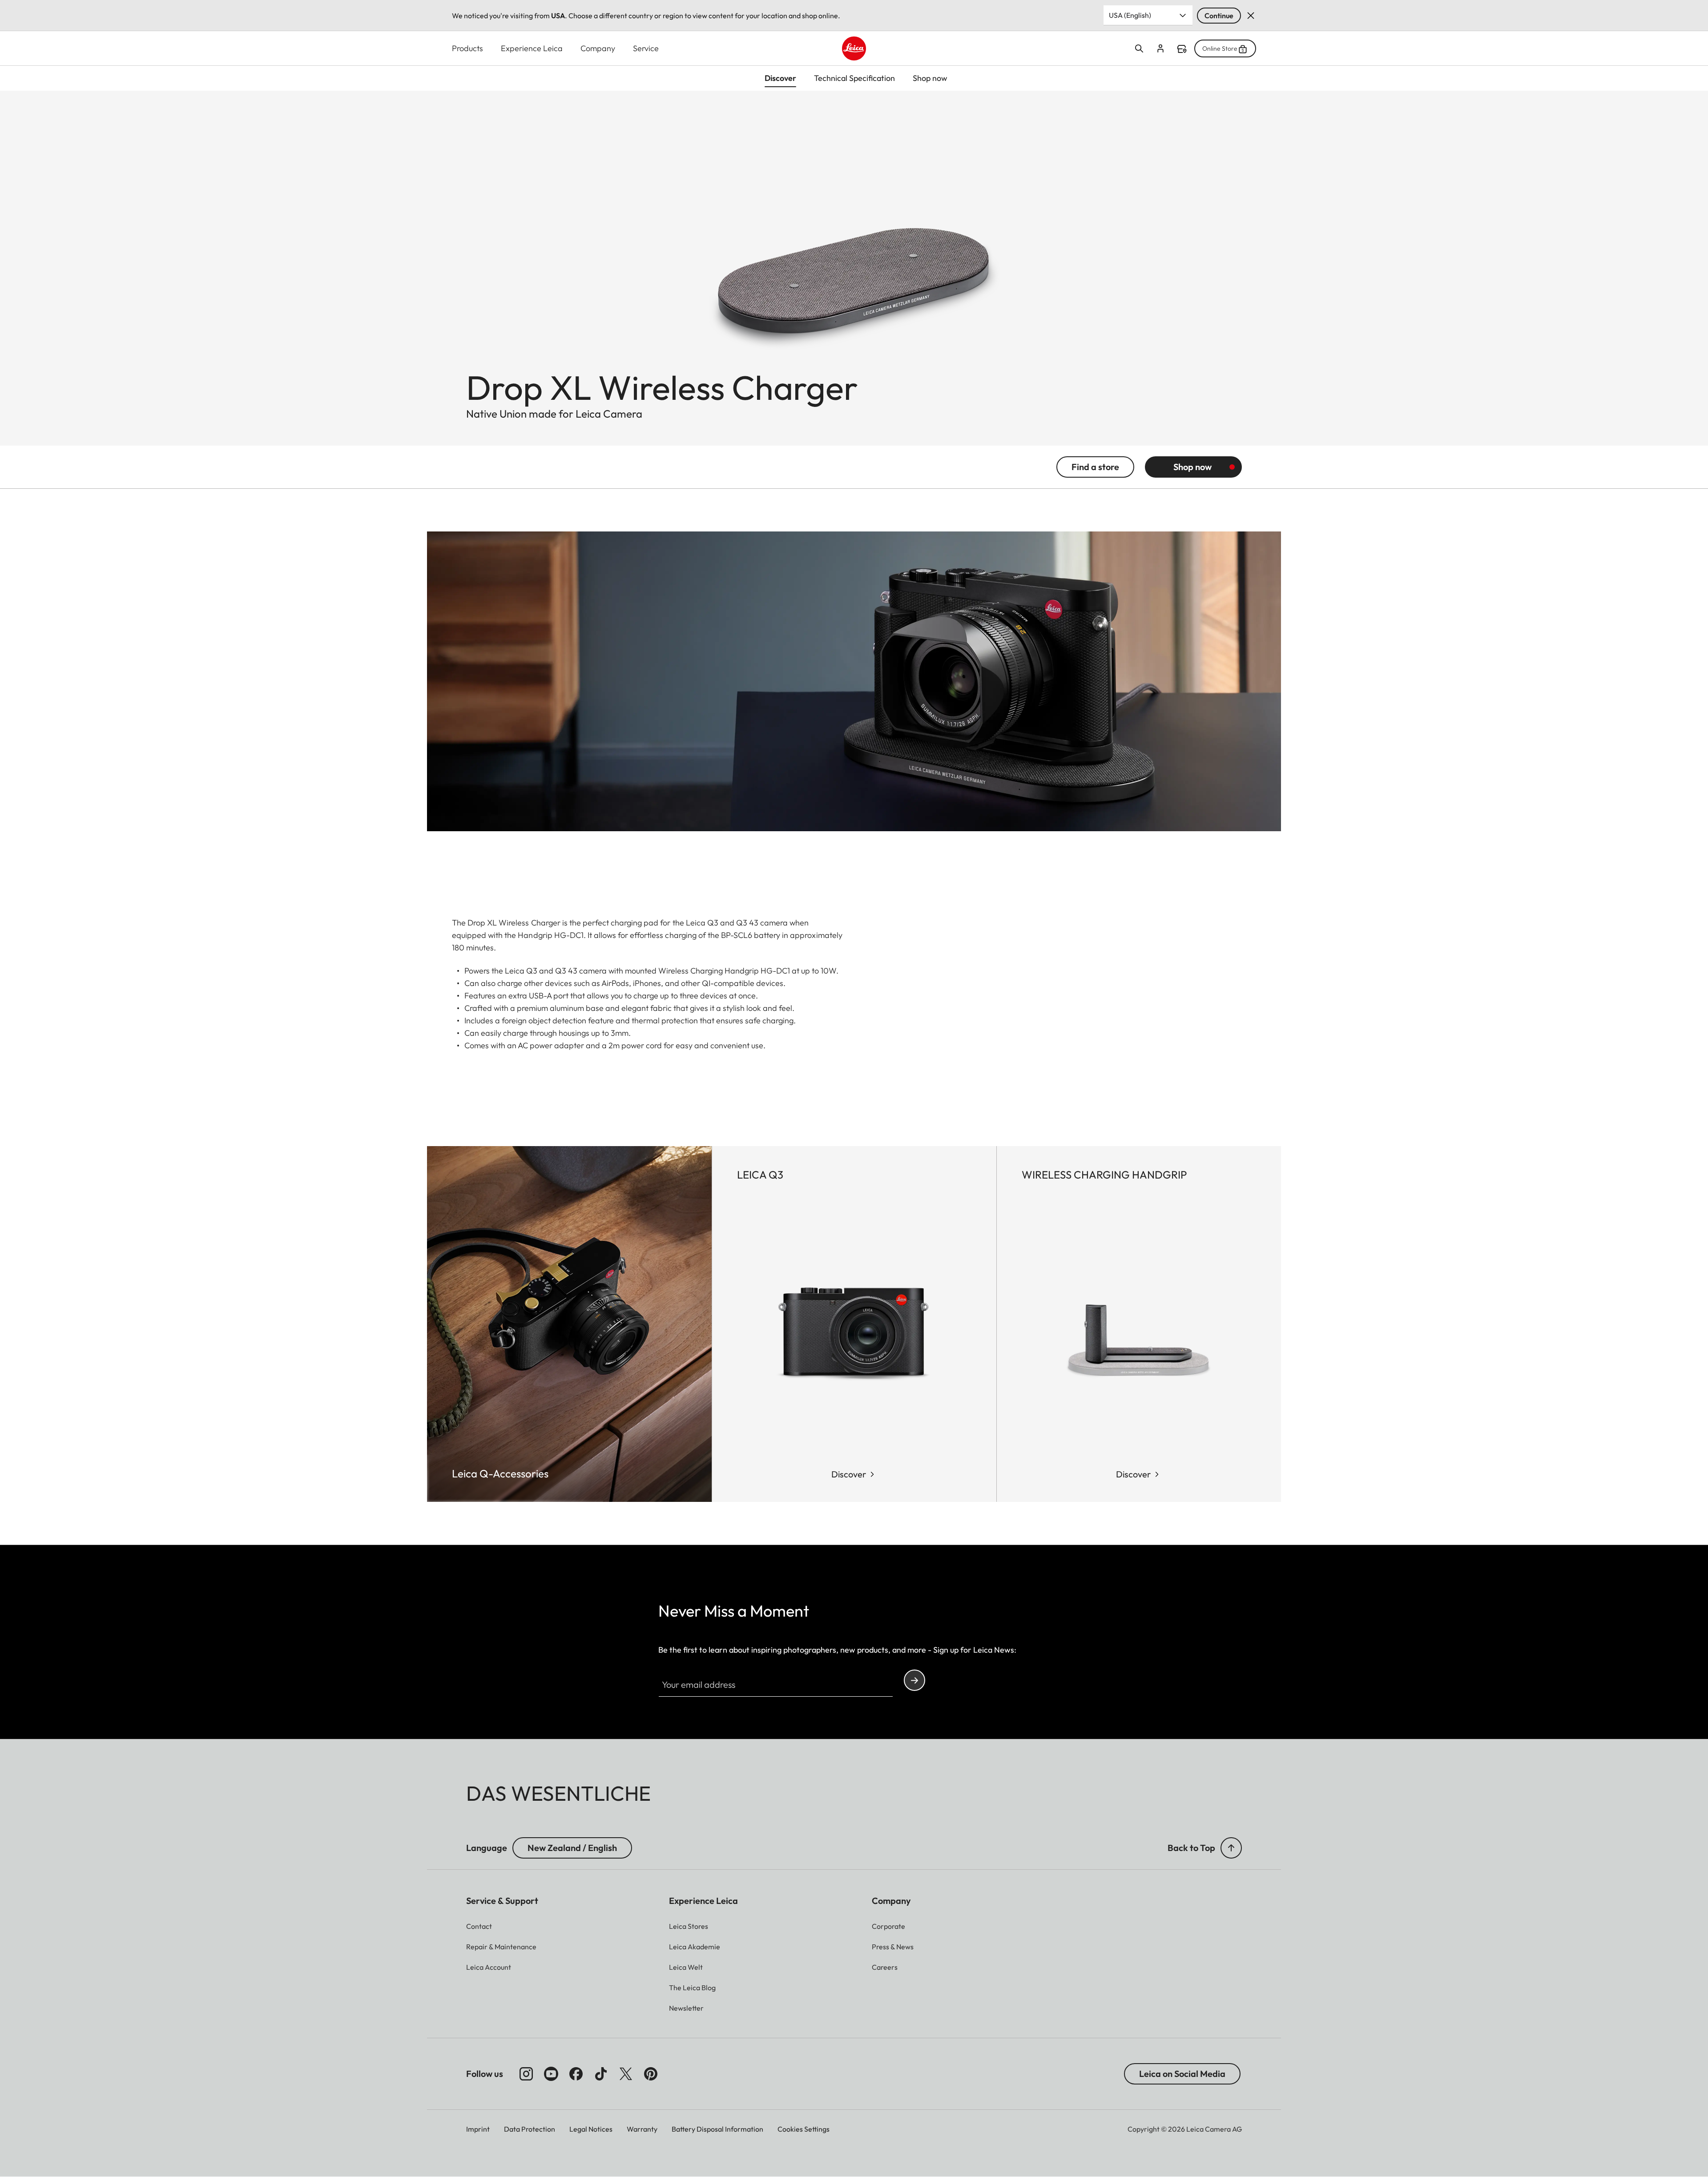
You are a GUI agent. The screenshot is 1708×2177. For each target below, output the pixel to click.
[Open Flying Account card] (1160, 48)
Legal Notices (591, 2129)
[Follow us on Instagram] (526, 2074)
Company (598, 48)
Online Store (1220, 48)
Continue (1219, 16)
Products (467, 48)
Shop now (1192, 467)
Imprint (478, 2129)
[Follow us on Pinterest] (651, 2074)
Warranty (642, 2129)
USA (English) (1130, 15)
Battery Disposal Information (717, 2129)
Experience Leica (532, 48)
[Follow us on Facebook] (576, 2074)
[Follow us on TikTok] (601, 2074)
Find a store (1182, 49)
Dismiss (1251, 16)
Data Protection (530, 2129)
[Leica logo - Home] (854, 48)
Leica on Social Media (1182, 2074)
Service (646, 48)
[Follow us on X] (626, 2074)
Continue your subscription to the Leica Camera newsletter (914, 1680)
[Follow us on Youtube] (551, 2074)
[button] (1231, 1848)
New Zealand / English (572, 1848)
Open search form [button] (1139, 48)
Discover (849, 1474)
